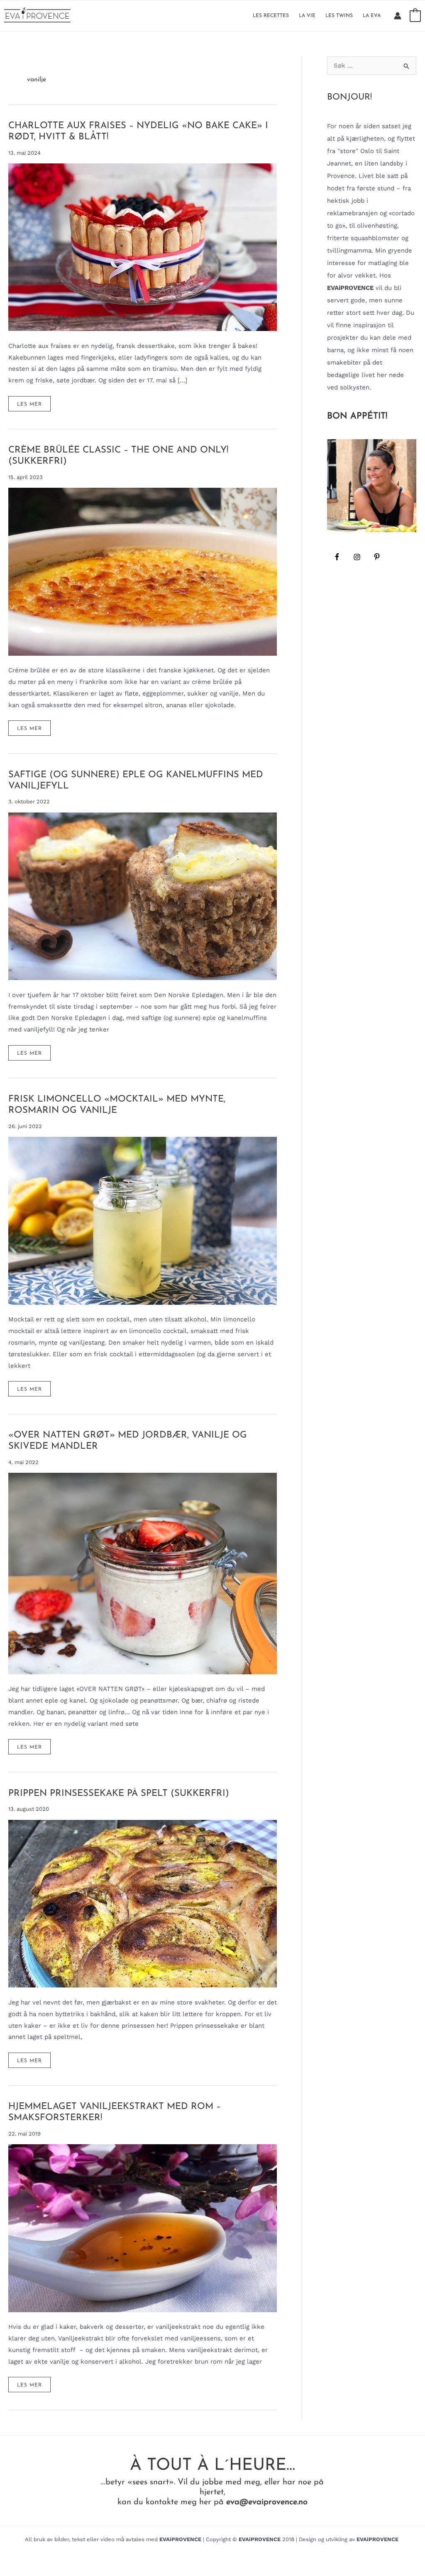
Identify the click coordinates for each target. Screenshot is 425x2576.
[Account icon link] (398, 16)
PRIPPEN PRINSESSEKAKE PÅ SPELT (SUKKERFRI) (119, 1794)
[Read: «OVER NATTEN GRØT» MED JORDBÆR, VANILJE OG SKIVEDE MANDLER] (143, 1573)
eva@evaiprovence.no (267, 2502)
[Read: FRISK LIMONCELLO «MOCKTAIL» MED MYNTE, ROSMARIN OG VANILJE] (143, 1220)
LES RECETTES (271, 16)
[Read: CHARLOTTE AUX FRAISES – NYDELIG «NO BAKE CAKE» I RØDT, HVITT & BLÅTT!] (143, 247)
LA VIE (307, 16)
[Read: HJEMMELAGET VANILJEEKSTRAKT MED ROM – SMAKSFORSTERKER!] (143, 2228)
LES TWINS (339, 16)
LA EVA (372, 16)
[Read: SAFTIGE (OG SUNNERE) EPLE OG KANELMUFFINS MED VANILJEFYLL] (143, 896)
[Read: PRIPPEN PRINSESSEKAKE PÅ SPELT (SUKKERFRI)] (143, 1903)
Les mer (33, 406)
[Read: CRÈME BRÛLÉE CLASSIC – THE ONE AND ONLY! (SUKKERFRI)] (143, 571)
